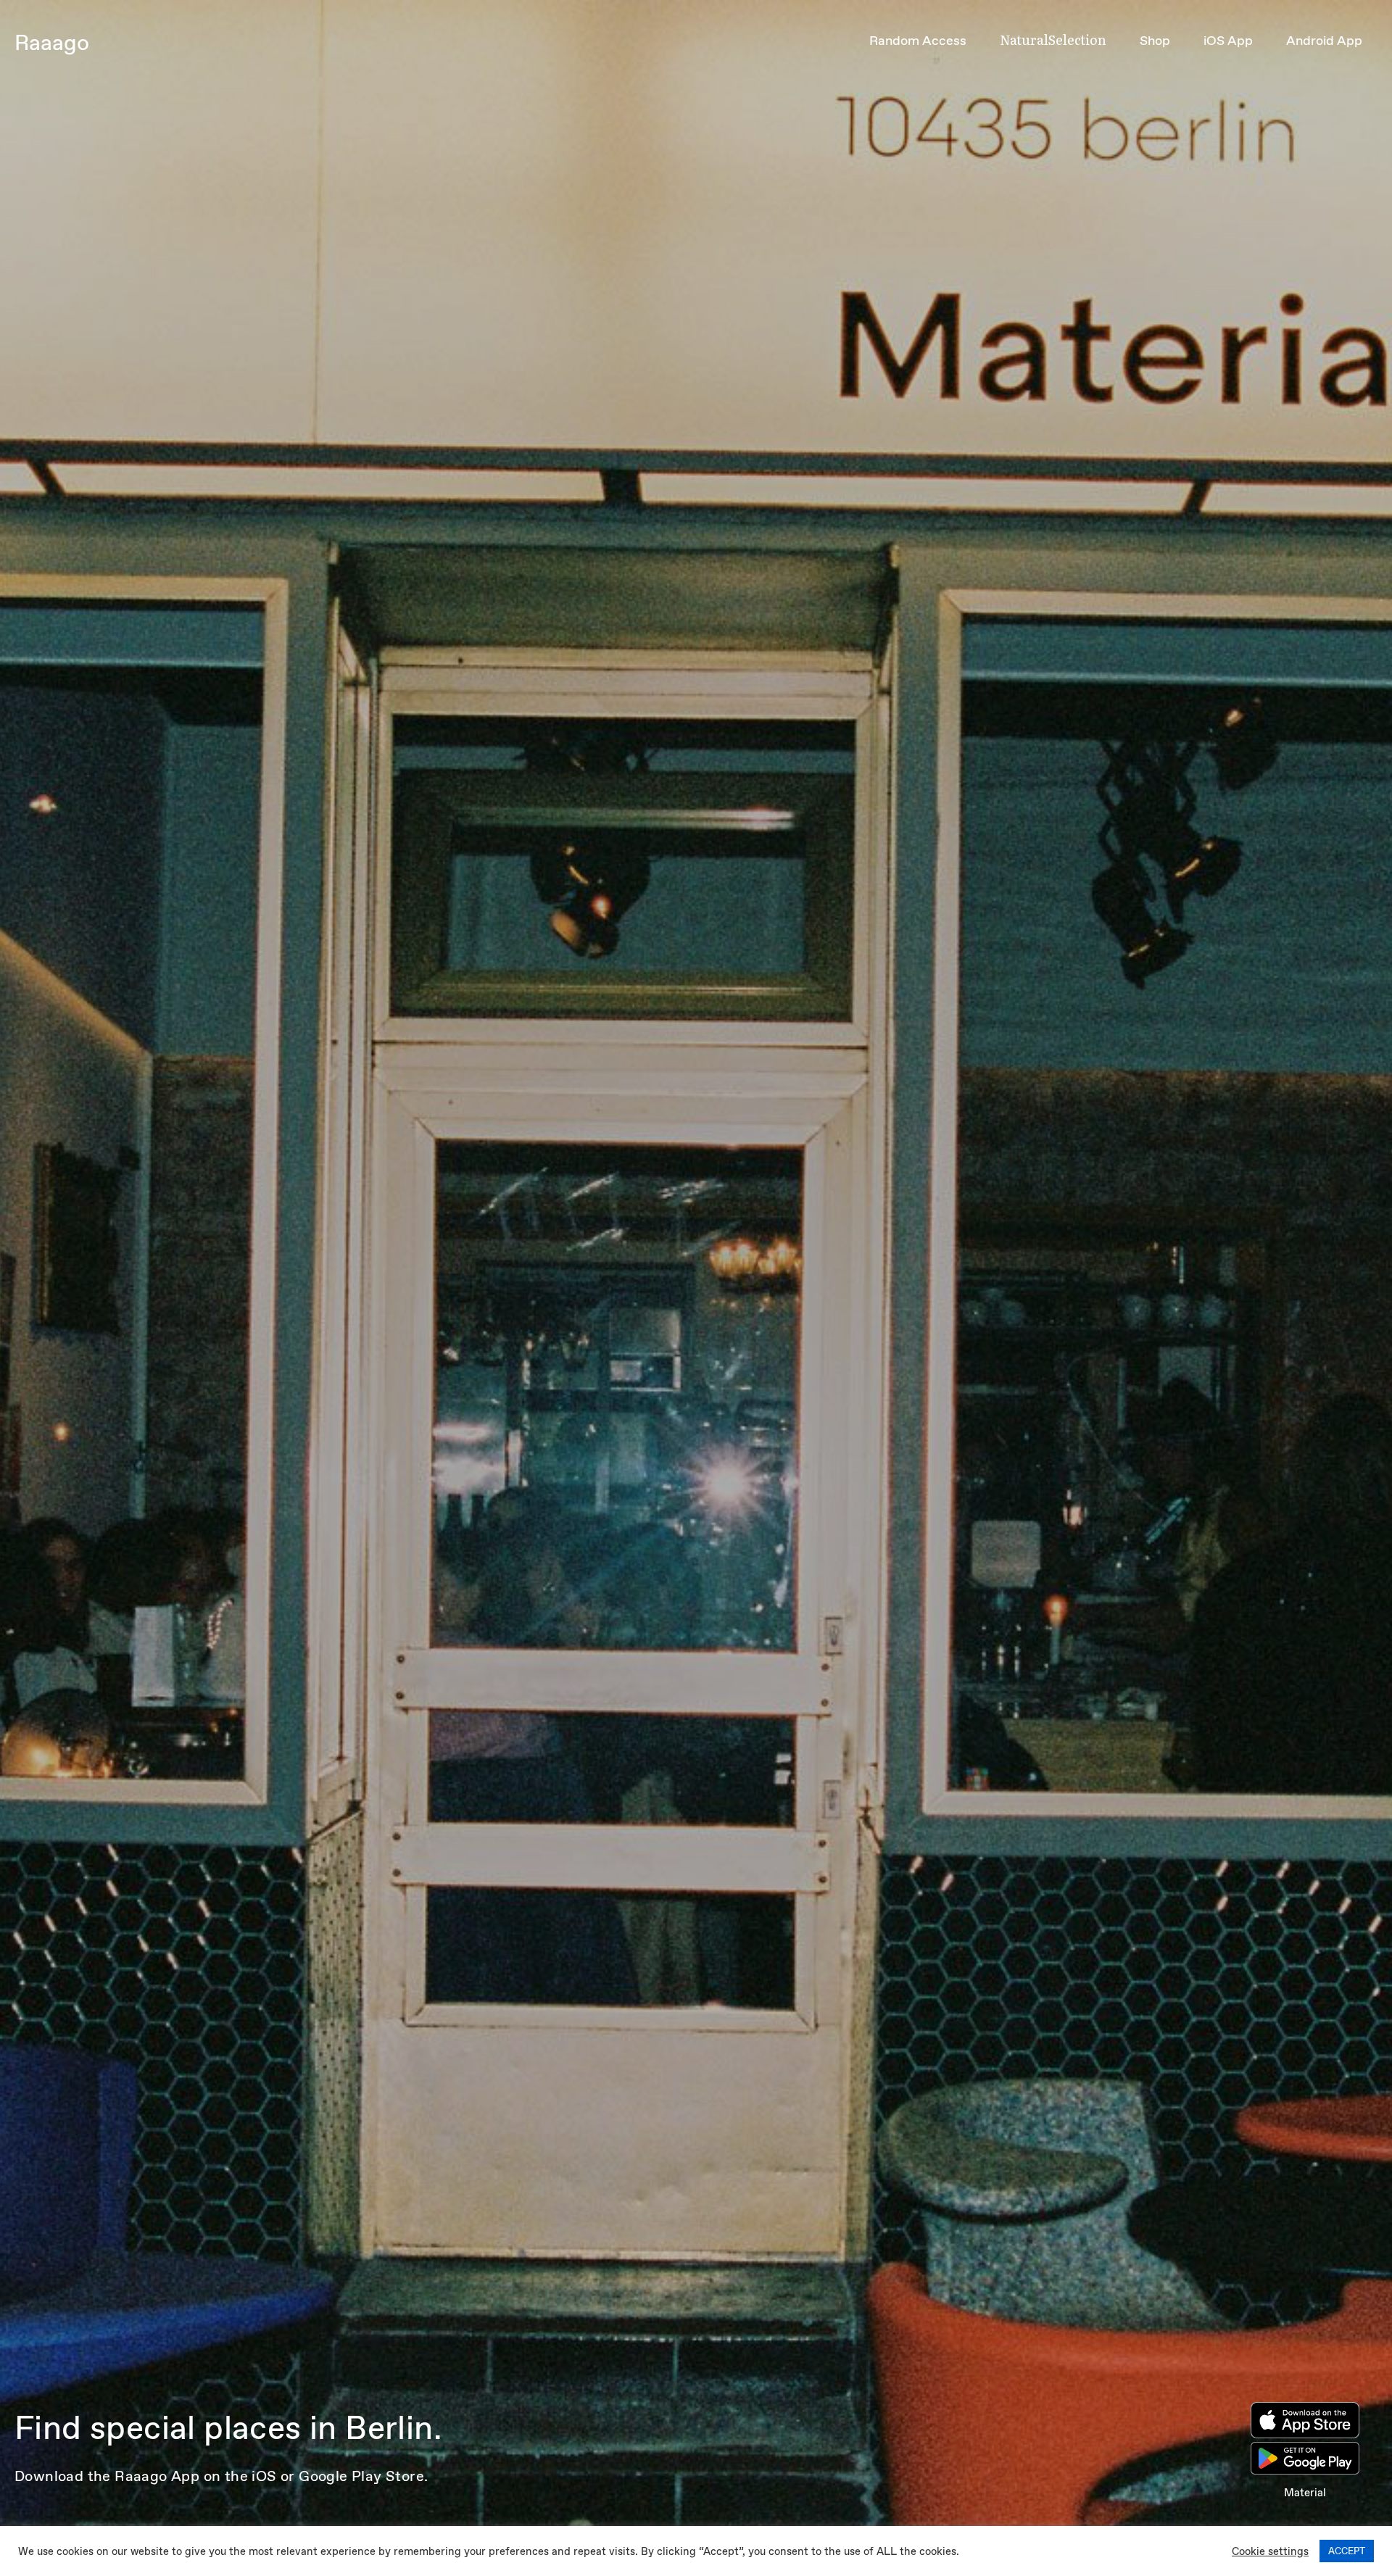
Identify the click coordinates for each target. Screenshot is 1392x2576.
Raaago (52, 42)
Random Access (918, 41)
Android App (1324, 41)
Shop (1155, 41)
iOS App (1228, 41)
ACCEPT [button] (1347, 2551)
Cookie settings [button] (1270, 2551)
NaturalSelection (1053, 40)
